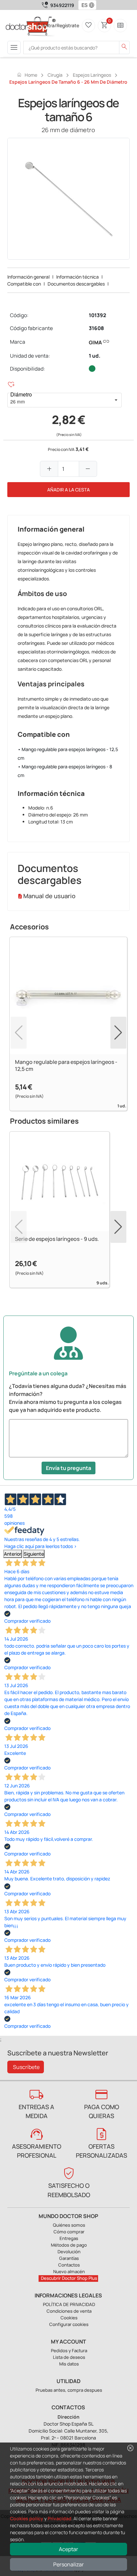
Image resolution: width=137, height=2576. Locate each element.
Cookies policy (27, 2518)
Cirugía (55, 75)
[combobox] (83, 5)
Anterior (13, 1554)
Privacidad (60, 2518)
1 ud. (95, 356)
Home (27, 75)
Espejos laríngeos (92, 75)
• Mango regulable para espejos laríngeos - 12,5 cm (68, 754)
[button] (93, 5)
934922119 (62, 5)
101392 (97, 315)
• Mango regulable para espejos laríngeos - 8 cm (65, 771)
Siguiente (34, 1554)
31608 (96, 328)
